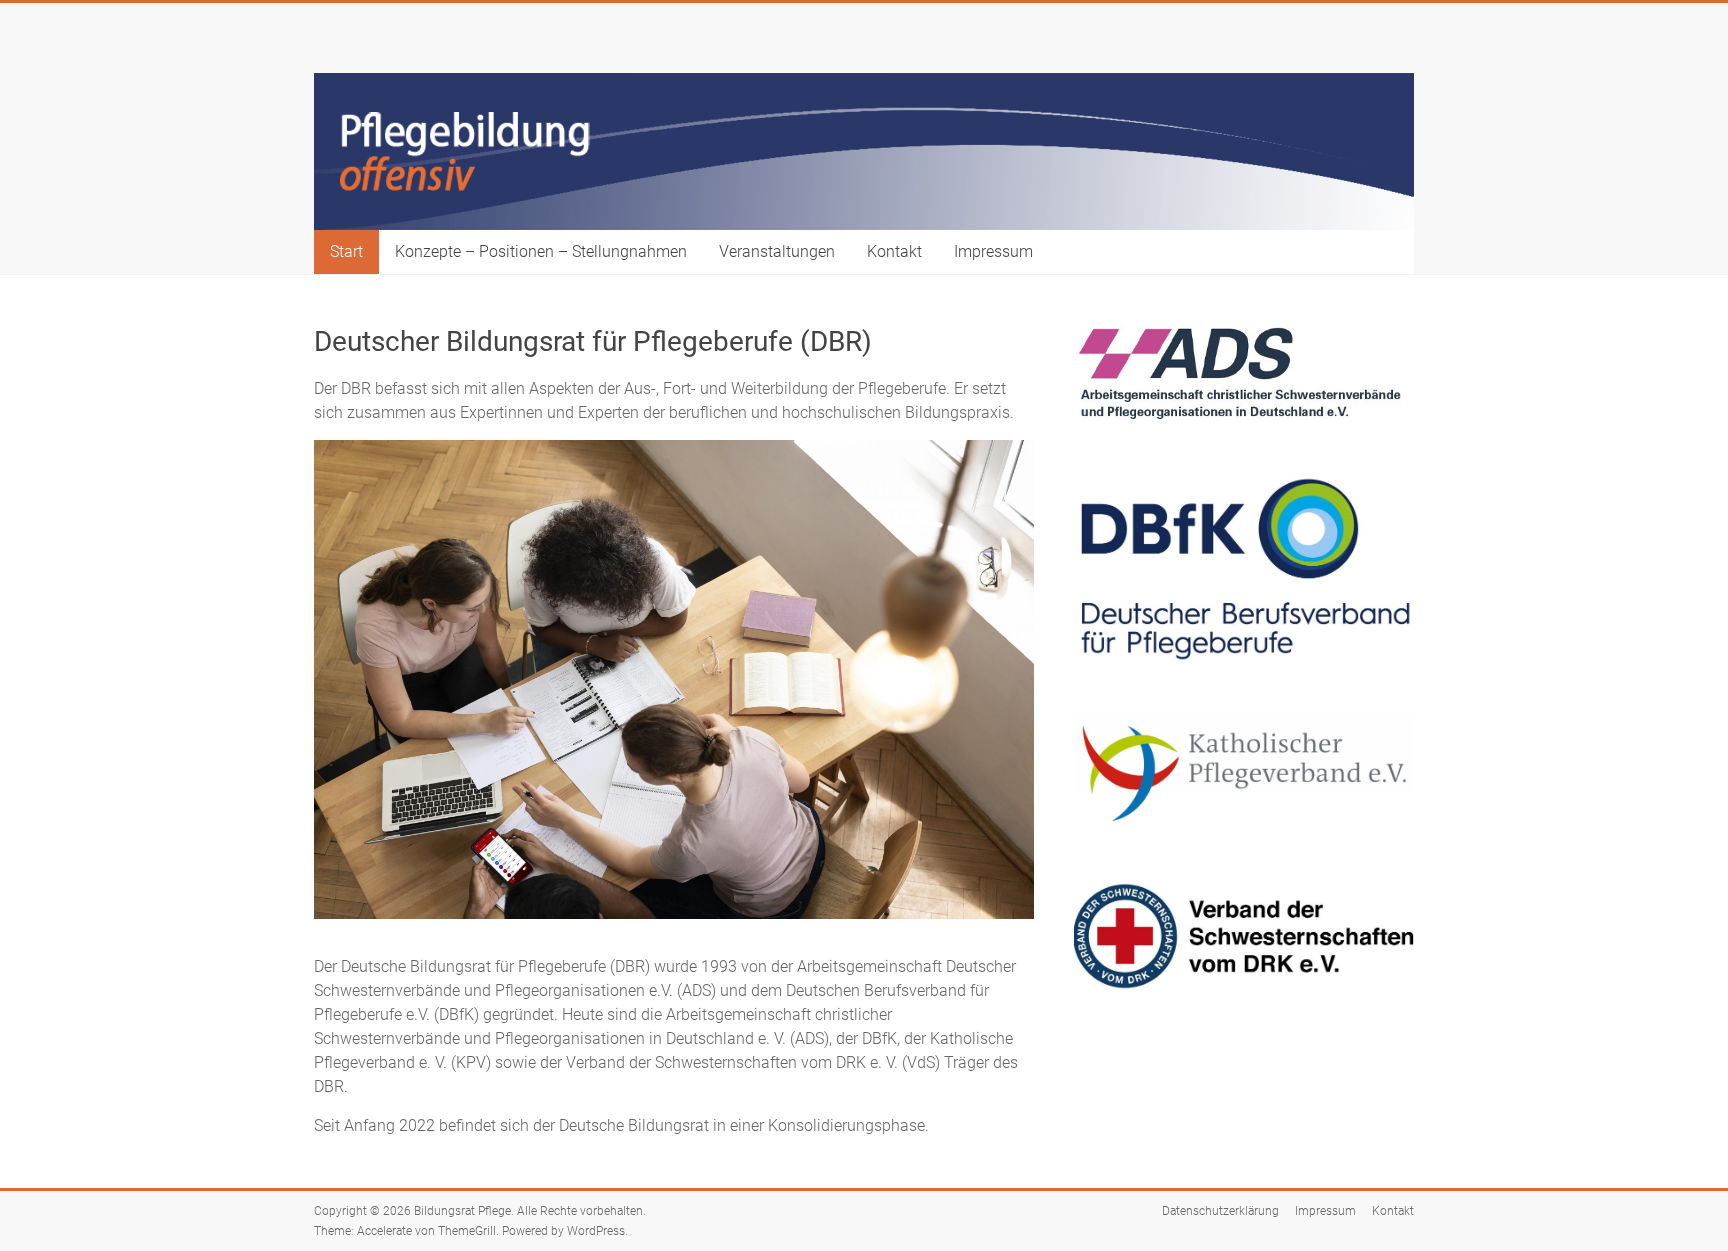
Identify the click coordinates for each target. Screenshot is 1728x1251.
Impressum (993, 251)
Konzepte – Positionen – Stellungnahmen (541, 251)
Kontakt (894, 251)
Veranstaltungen (777, 251)
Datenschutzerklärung (1220, 1211)
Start (346, 251)
